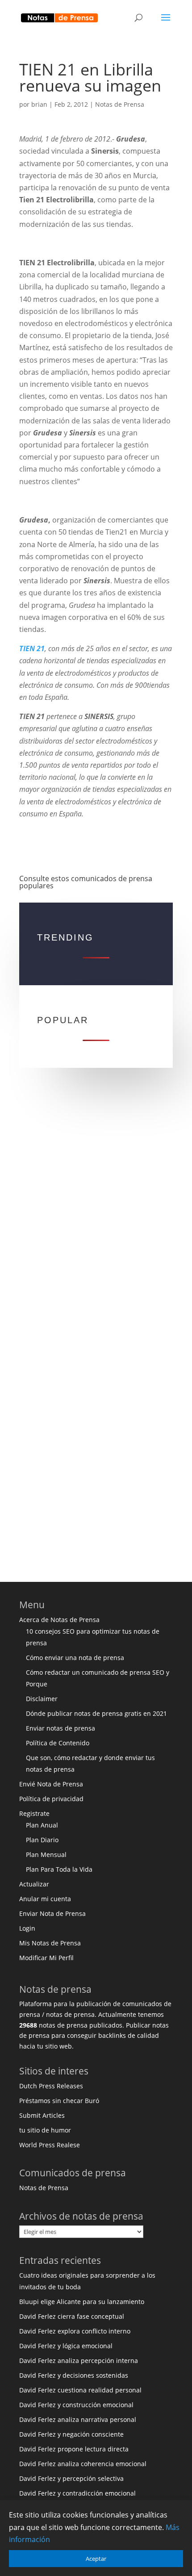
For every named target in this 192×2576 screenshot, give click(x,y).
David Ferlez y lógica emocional (66, 2346)
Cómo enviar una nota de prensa (75, 1658)
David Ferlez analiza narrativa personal (78, 2419)
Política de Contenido (58, 1743)
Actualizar (34, 1884)
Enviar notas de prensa (61, 1728)
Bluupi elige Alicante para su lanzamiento (82, 2302)
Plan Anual (42, 1825)
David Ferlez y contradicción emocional (77, 2493)
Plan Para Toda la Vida (59, 1869)
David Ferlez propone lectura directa (74, 2449)
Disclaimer (42, 1699)
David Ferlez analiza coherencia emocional (83, 2464)
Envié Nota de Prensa (51, 1784)
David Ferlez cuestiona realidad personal (80, 2390)
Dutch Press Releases (51, 2086)
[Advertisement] (96, 1216)
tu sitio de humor (45, 2130)
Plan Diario (42, 1840)
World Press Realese (50, 2145)
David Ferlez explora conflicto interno (75, 2331)
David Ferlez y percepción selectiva (71, 2478)
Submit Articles (42, 2115)
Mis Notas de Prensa (50, 1943)
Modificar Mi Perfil (46, 1958)
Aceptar (96, 2559)
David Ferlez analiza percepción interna (79, 2361)
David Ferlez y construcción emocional (76, 2405)
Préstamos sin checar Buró (59, 2101)
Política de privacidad (51, 1799)
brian (39, 104)
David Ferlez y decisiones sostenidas (74, 2375)
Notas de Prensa (120, 104)
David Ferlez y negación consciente (71, 2434)
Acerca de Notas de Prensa (59, 1620)
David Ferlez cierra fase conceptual (72, 2316)
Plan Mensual (46, 1855)
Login (27, 1928)
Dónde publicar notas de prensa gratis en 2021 (96, 1713)
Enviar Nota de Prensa (52, 1913)
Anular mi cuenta (45, 1899)
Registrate (34, 1813)
